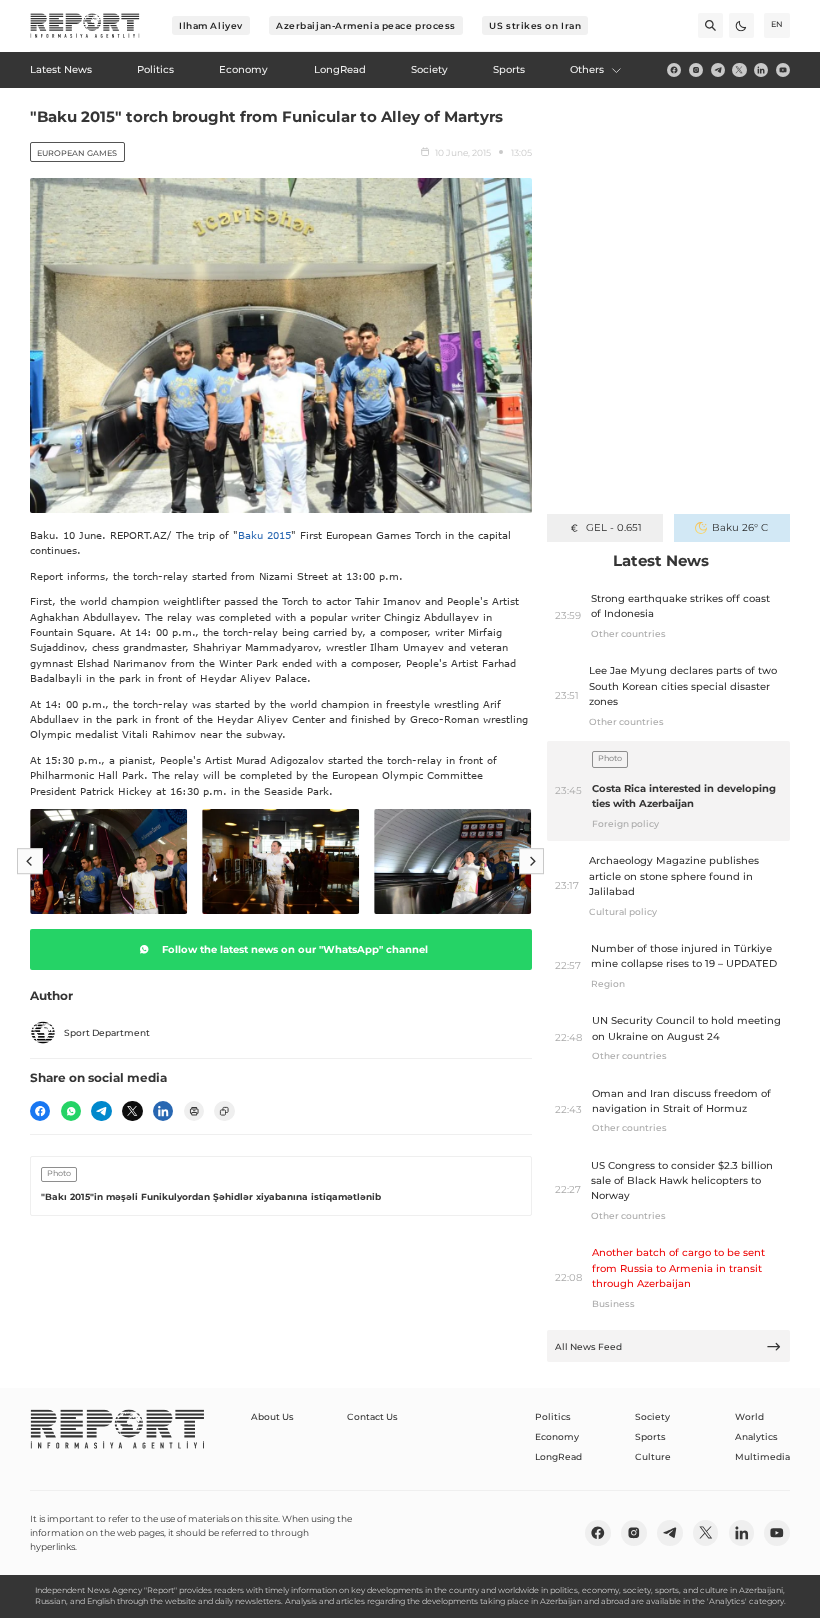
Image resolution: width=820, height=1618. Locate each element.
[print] (194, 1111)
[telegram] (718, 70)
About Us (272, 1416)
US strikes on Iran (535, 25)
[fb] (674, 70)
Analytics (756, 1436)
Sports (650, 1436)
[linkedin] (761, 70)
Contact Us (372, 1416)
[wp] (71, 1111)
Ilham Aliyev (211, 25)
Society (652, 1416)
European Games (77, 153)
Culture (653, 1456)
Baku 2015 (264, 535)
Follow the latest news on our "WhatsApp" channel (295, 949)
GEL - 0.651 (613, 527)
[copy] (224, 1111)
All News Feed (588, 1346)
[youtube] (783, 70)
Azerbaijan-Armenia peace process (366, 25)
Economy (557, 1436)
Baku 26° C (740, 527)
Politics (553, 1416)
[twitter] (739, 70)
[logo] (85, 26)
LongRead (558, 1456)
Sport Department (107, 1032)
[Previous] (30, 862)
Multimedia (762, 1456)
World (749, 1416)
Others (587, 69)
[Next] (532, 862)
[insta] (696, 70)
